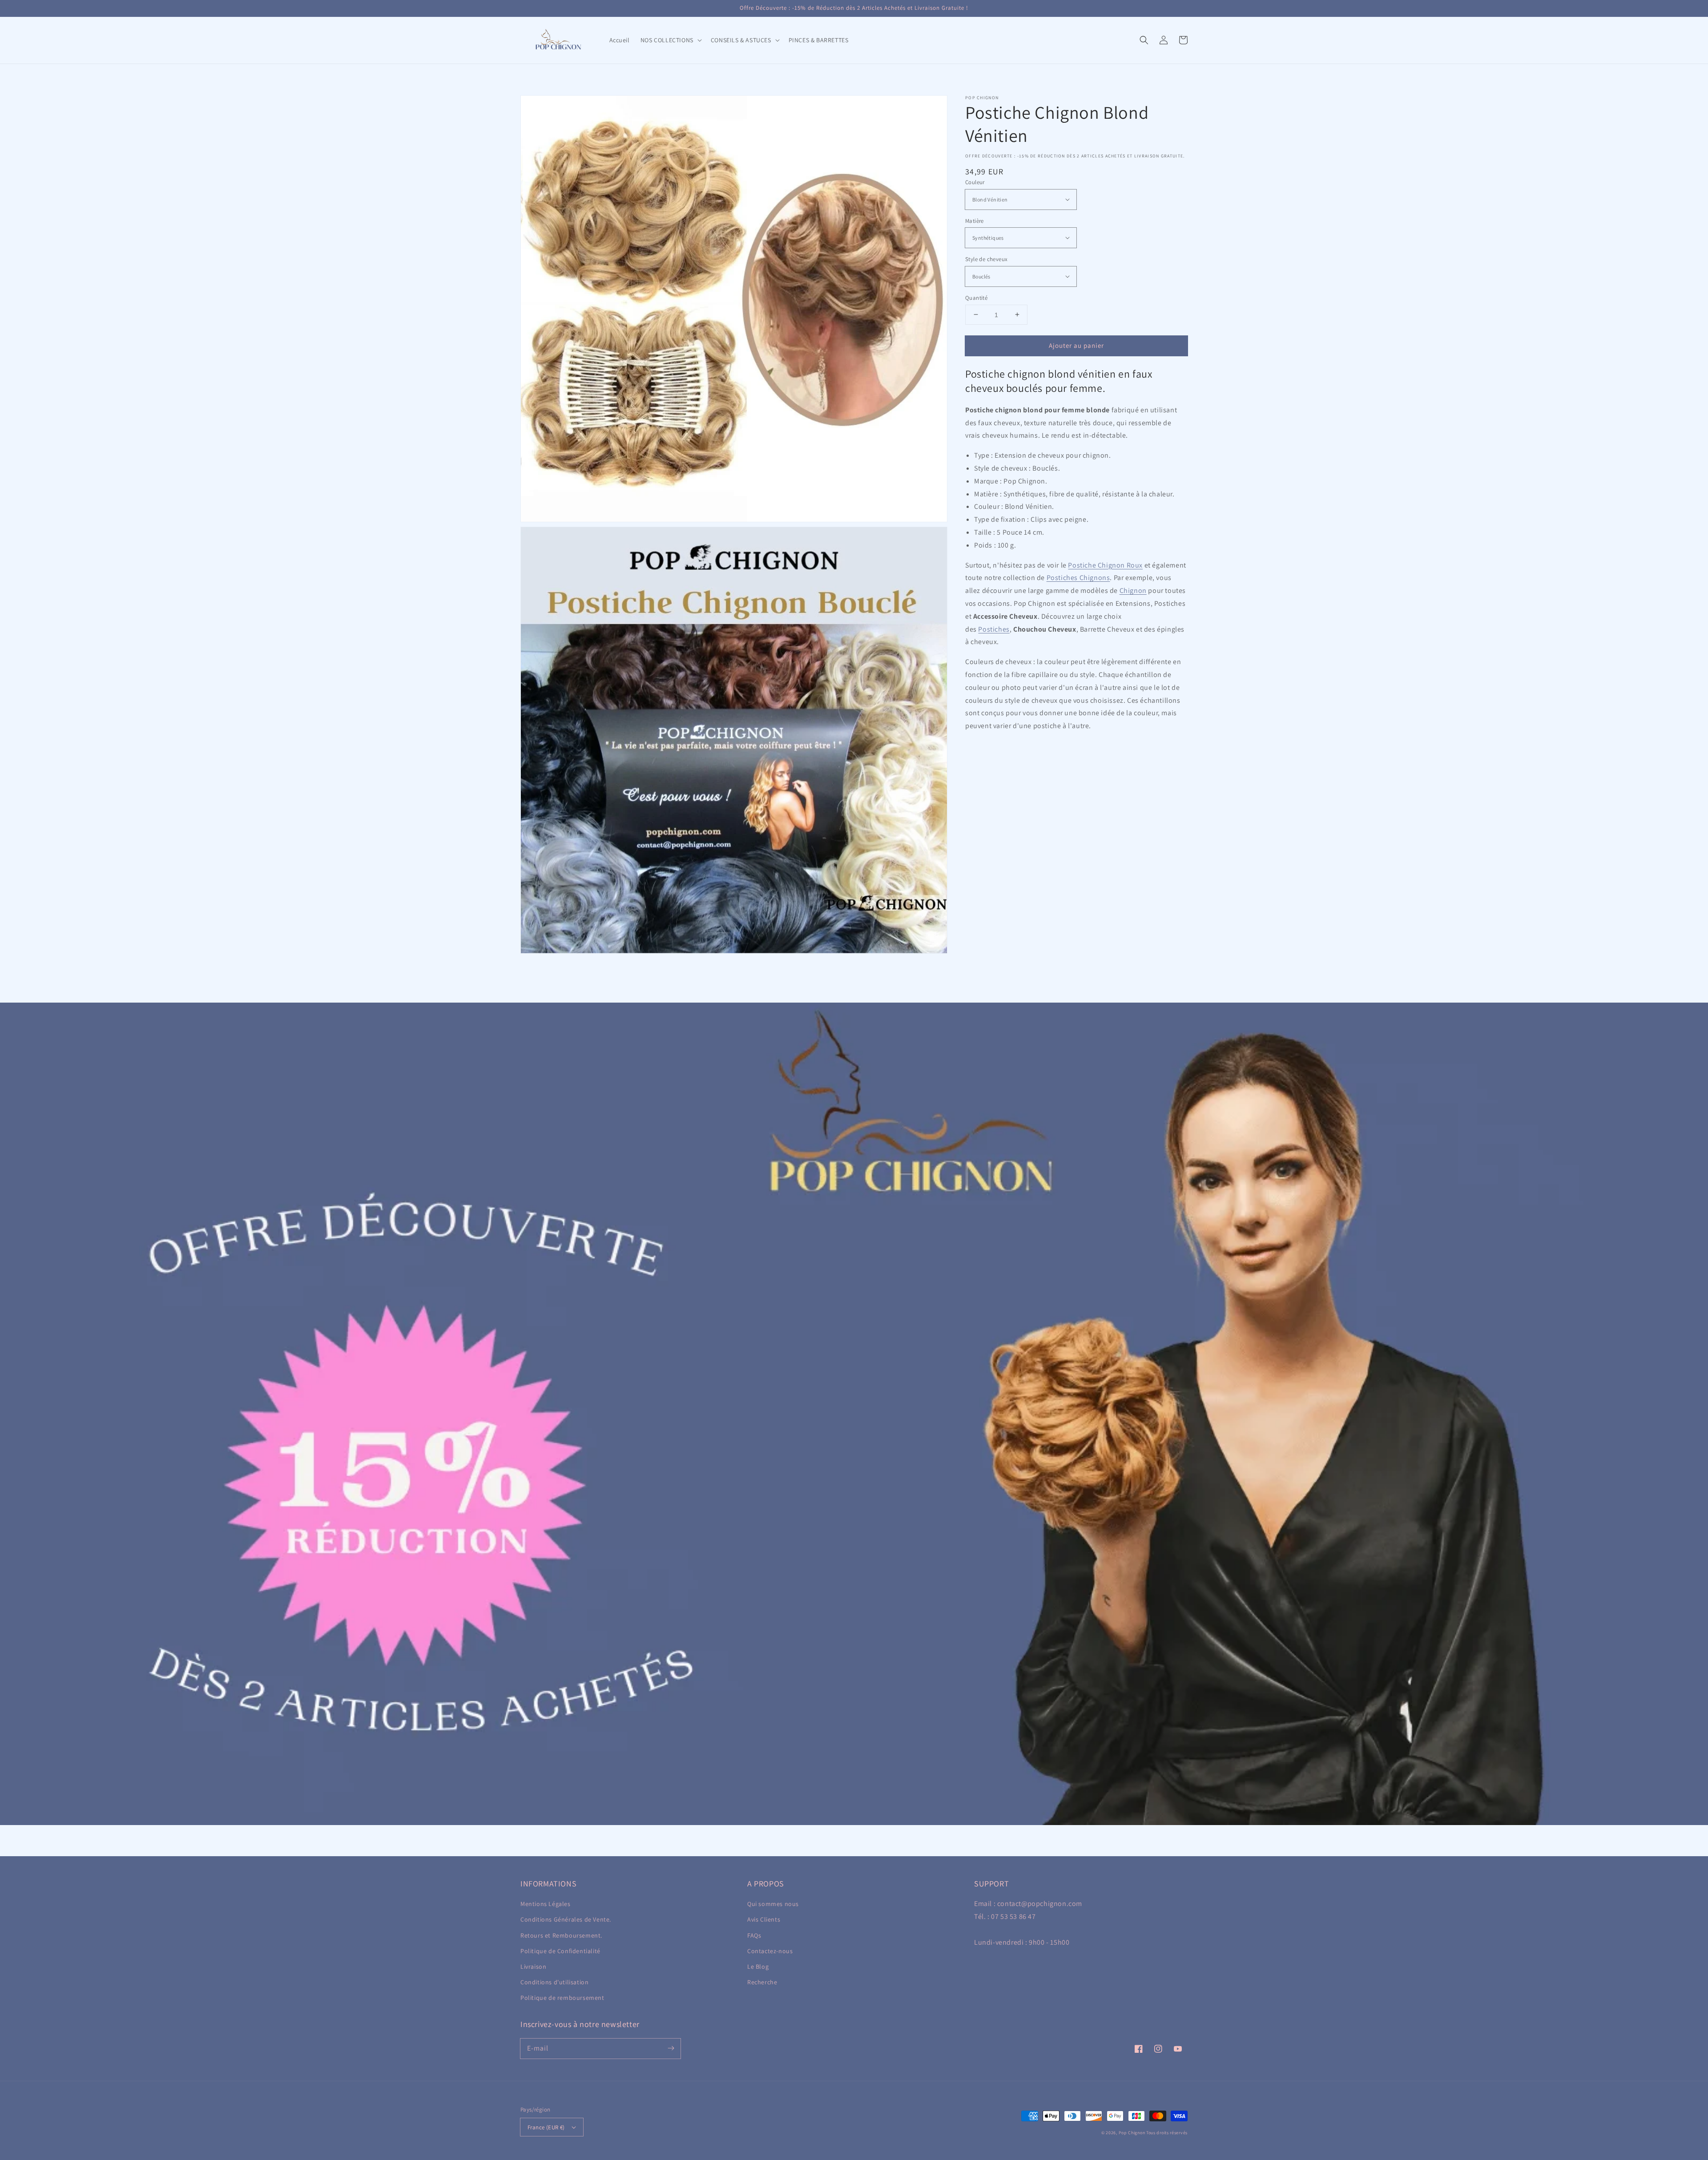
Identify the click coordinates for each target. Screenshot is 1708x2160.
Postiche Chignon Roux (1105, 565)
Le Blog (758, 1967)
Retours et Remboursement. (561, 1935)
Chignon (1133, 590)
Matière (975, 220)
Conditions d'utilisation (554, 1982)
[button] (1144, 40)
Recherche (762, 1982)
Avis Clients (764, 1919)
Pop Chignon (1132, 2133)
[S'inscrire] (671, 2048)
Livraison (533, 1967)
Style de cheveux (986, 259)
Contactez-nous (770, 1951)
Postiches (994, 629)
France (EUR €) (546, 2127)
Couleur (975, 182)
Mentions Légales (546, 1904)
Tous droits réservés (1167, 2133)
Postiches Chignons (1078, 578)
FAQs (754, 1935)
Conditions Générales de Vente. (566, 1919)
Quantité (976, 297)
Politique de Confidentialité (560, 1951)
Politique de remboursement (562, 1998)
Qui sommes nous (773, 1904)
